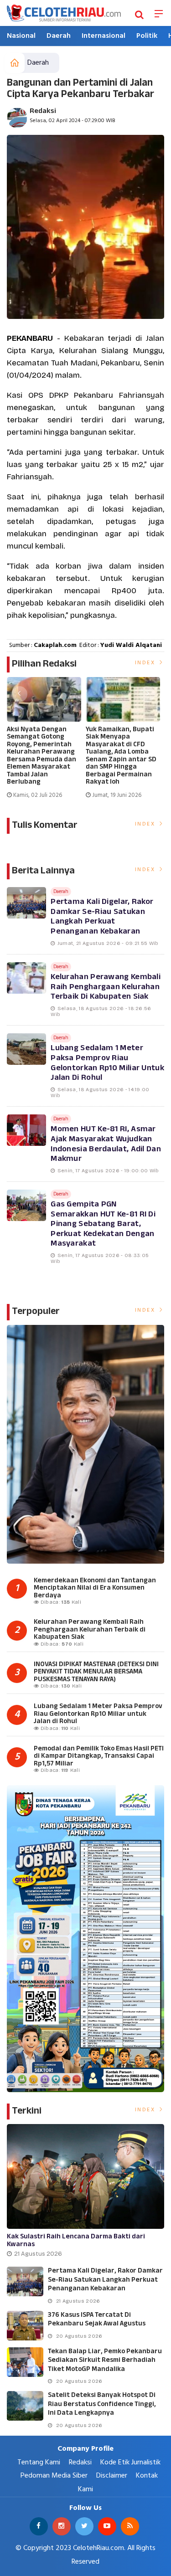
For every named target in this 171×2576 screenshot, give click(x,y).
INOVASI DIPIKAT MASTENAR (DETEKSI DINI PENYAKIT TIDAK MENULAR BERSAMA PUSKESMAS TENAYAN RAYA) (96, 1672)
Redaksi (43, 111)
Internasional (104, 36)
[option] (46, 742)
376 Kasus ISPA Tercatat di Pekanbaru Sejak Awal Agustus (97, 2320)
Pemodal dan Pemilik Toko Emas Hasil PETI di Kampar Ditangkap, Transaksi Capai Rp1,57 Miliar (99, 1756)
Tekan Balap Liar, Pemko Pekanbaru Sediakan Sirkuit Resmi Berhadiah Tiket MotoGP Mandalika (105, 2360)
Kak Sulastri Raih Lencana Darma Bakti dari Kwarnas (76, 2241)
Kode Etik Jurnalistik (130, 2463)
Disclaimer (112, 2476)
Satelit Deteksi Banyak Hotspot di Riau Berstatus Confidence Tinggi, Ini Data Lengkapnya (102, 2404)
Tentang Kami (39, 2463)
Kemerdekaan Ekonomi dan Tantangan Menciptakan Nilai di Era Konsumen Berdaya (95, 1588)
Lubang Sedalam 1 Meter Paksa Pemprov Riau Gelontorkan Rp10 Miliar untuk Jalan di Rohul (107, 1063)
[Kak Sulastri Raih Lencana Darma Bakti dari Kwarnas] (85, 2176)
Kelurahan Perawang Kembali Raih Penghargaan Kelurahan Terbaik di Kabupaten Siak (106, 987)
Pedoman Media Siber (54, 2476)
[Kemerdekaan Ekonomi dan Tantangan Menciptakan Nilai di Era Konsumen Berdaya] (85, 1444)
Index (146, 663)
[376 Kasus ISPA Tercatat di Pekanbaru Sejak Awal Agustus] (25, 2326)
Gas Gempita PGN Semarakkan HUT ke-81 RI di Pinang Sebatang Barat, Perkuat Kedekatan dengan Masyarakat (103, 1224)
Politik (147, 36)
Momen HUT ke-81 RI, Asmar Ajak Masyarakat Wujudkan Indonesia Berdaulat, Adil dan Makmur (106, 1144)
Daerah (59, 36)
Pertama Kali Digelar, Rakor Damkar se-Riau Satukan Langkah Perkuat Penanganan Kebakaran (102, 917)
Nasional (21, 36)
